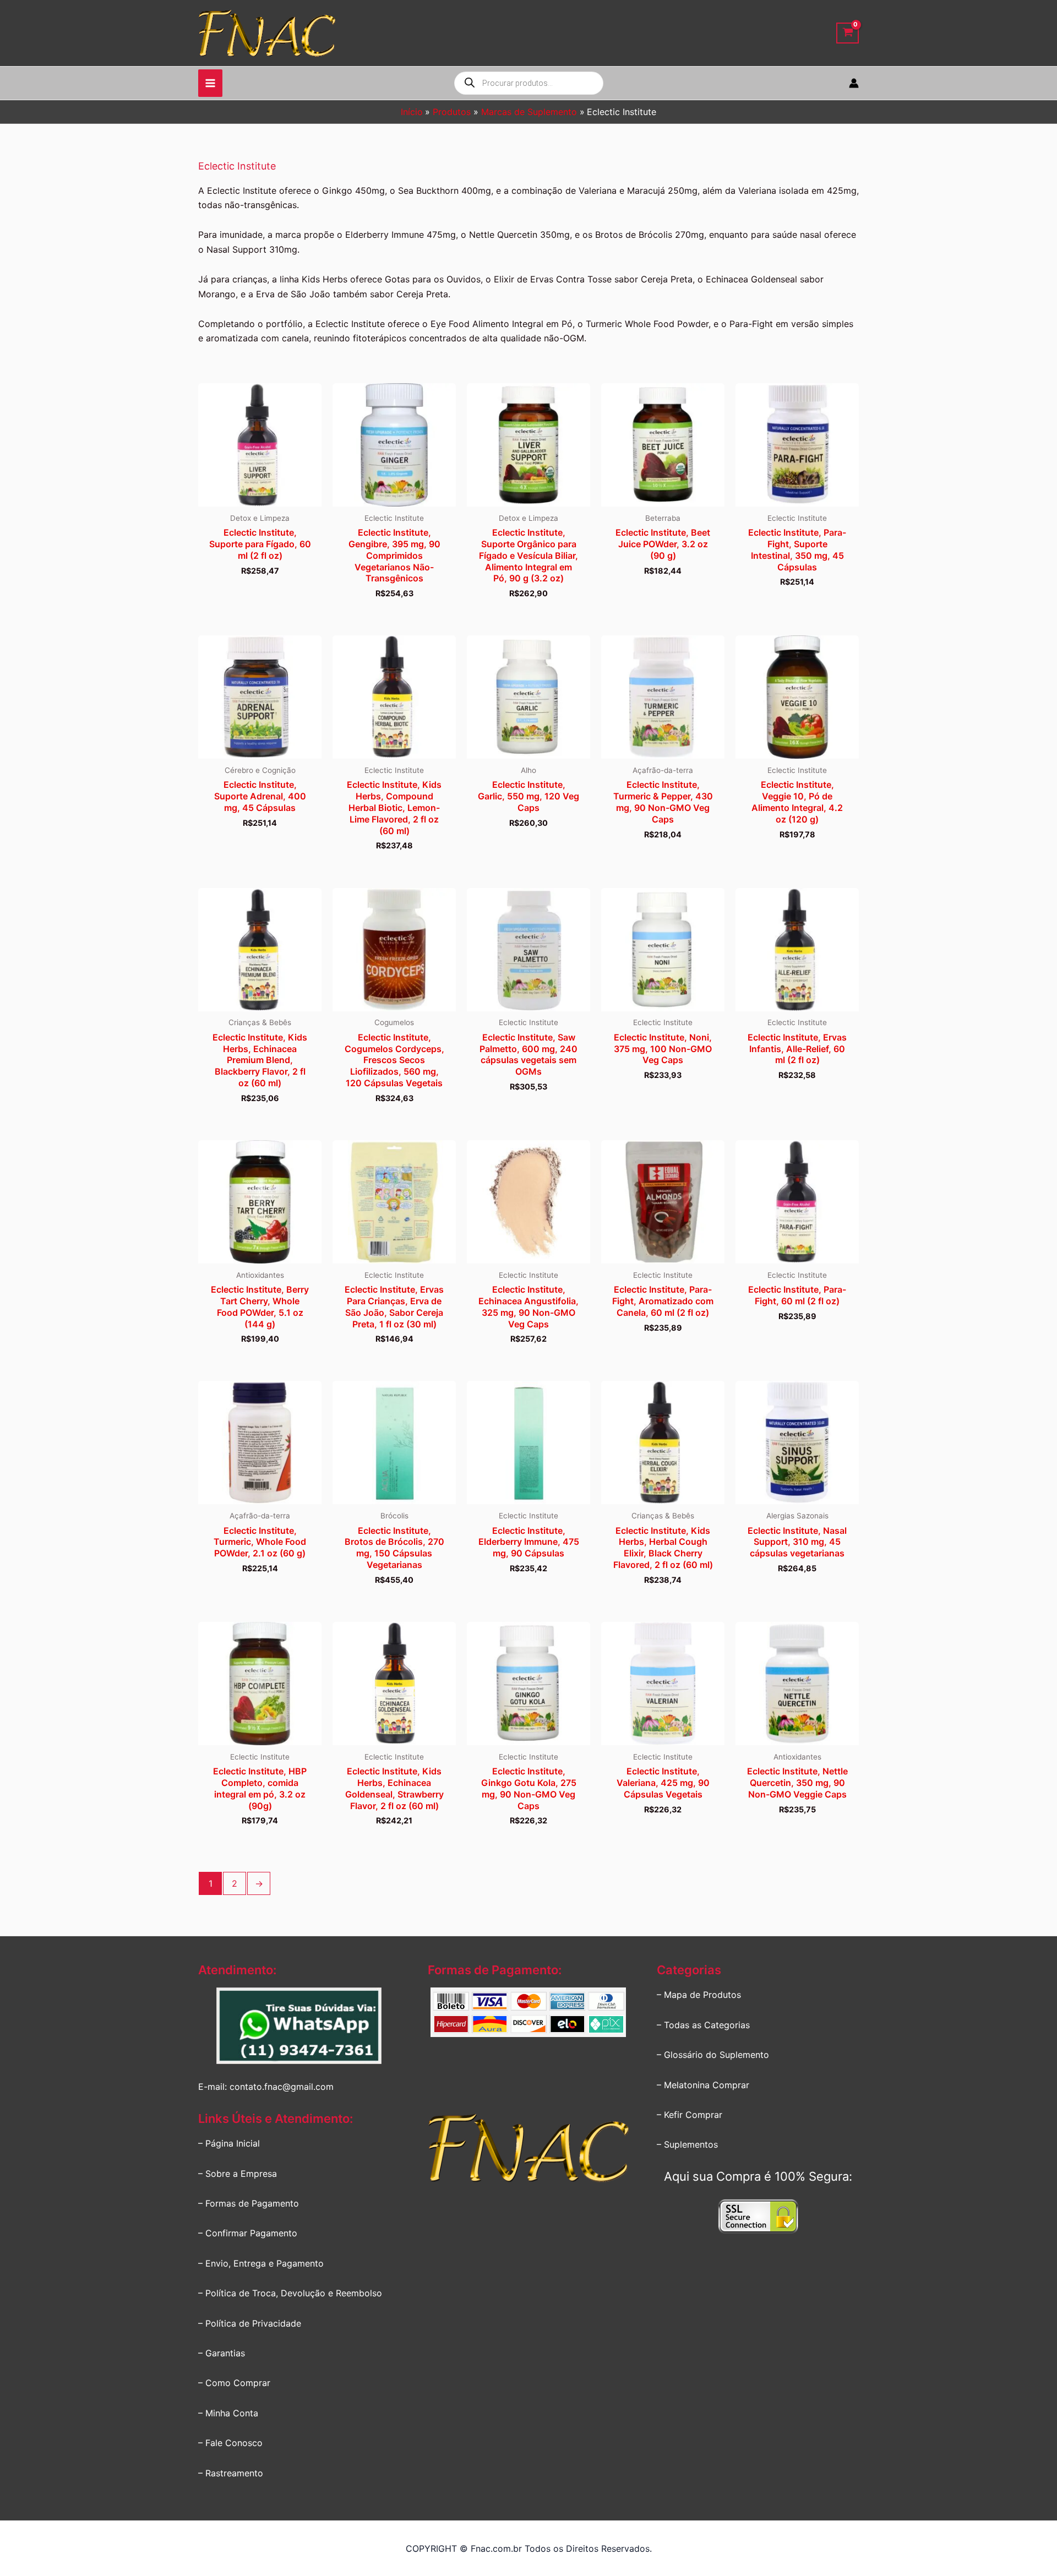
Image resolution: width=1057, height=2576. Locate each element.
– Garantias (222, 2353)
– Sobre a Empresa (238, 2174)
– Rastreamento (231, 2473)
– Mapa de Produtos (699, 1995)
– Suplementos (687, 2144)
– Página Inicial (229, 2143)
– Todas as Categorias (703, 2025)
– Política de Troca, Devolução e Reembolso (290, 2293)
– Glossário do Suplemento (713, 2055)
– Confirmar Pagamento (248, 2233)
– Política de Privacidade (250, 2323)
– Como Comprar (234, 2383)
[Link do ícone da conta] (854, 83)
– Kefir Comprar (690, 2115)
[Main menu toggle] (210, 83)
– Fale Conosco (230, 2443)
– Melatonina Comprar (703, 2085)
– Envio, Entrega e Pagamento (261, 2263)
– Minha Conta (228, 2413)
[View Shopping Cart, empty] (848, 33)
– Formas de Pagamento (249, 2203)
